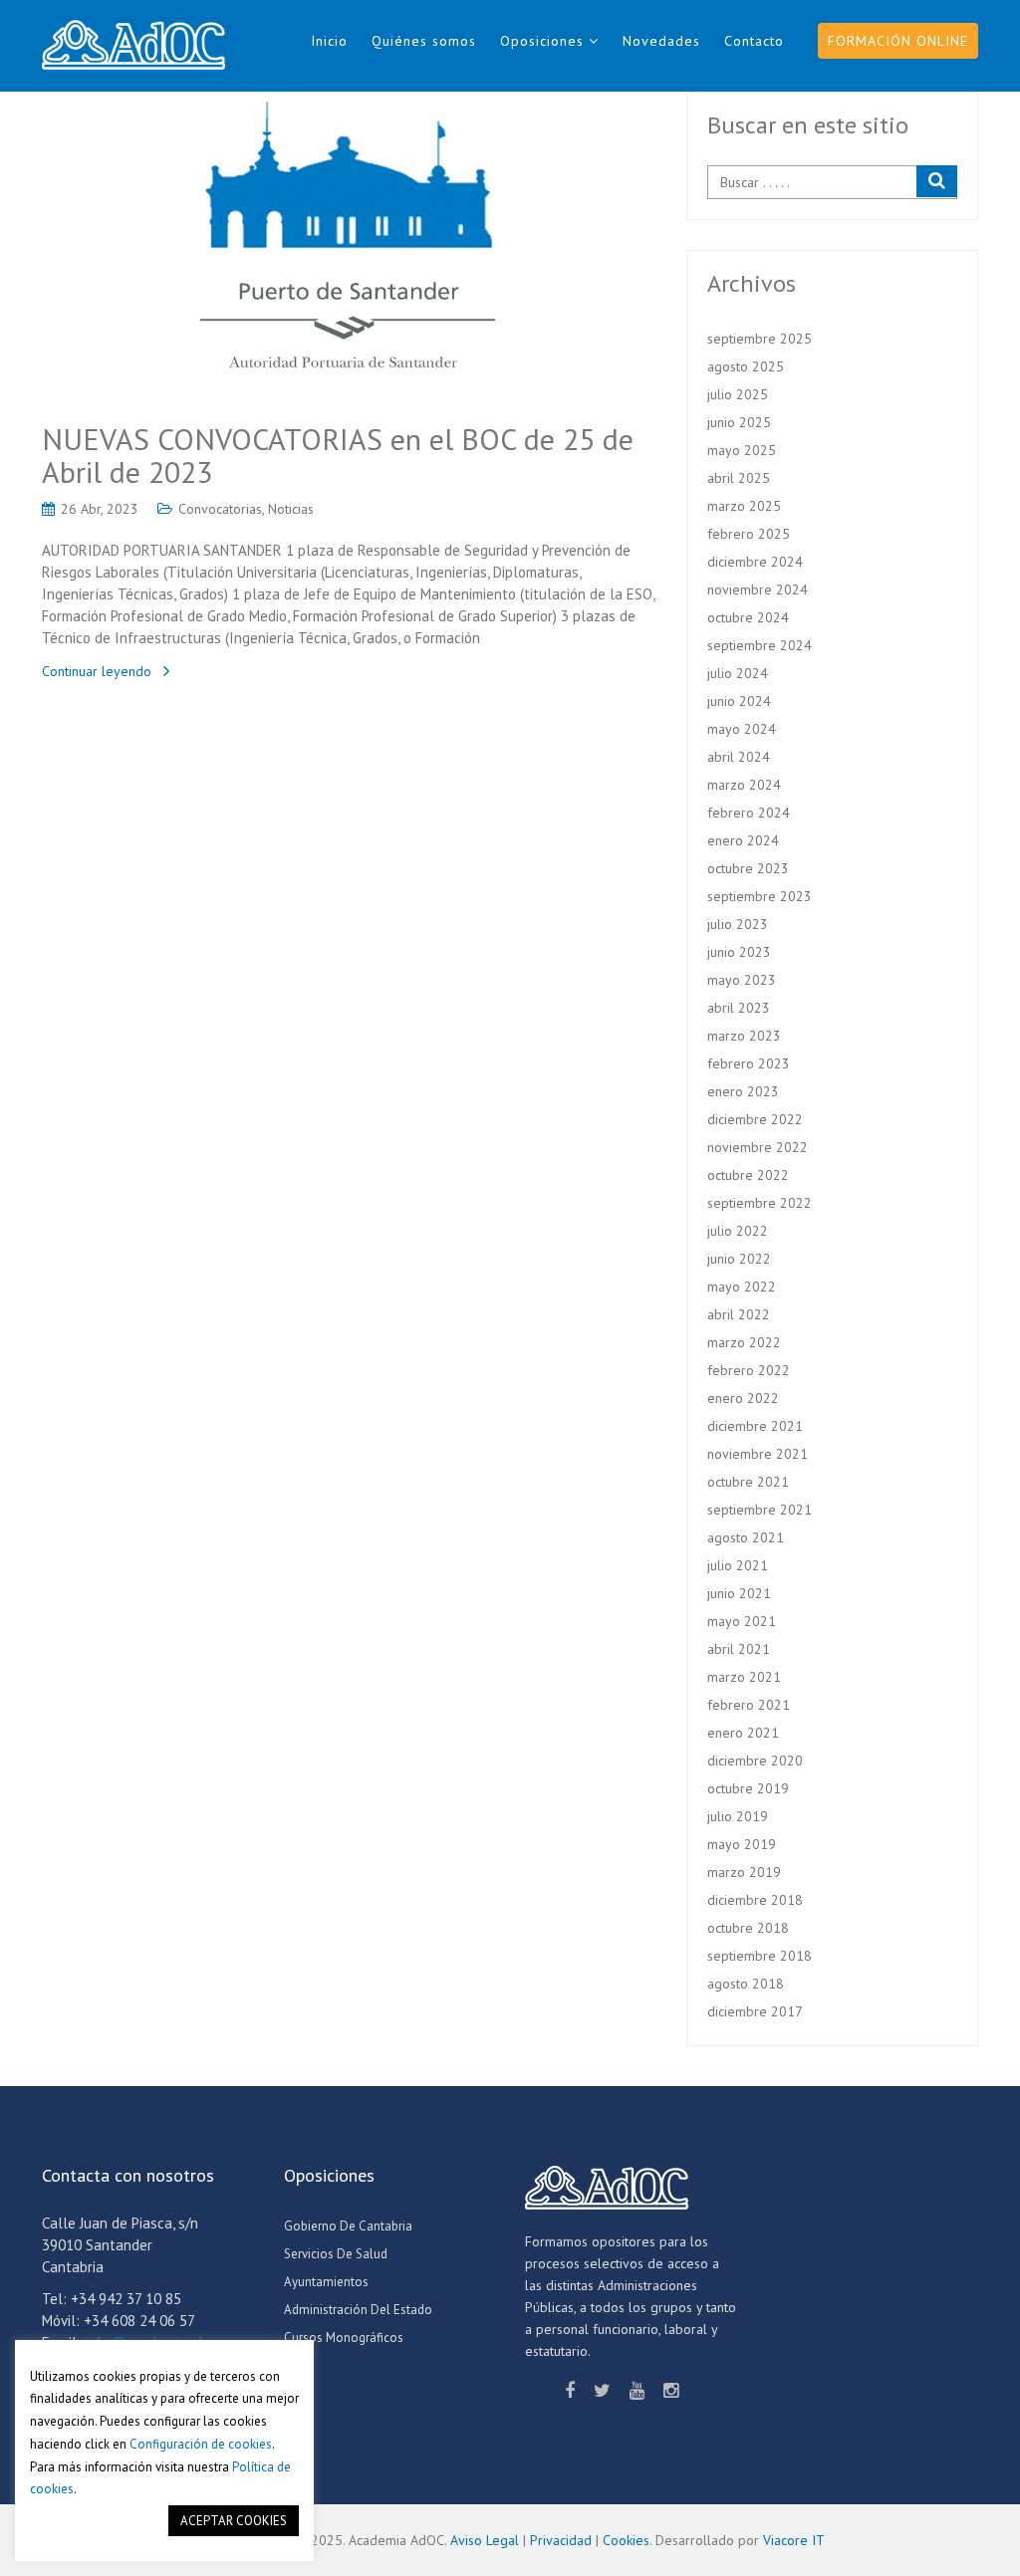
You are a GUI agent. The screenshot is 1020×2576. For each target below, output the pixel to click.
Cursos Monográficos (344, 2338)
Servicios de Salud (336, 2254)
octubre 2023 (748, 868)
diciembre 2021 (755, 1426)
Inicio (329, 41)
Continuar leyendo (97, 671)
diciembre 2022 (755, 1119)
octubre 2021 (748, 1482)
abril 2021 (739, 1649)
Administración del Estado (358, 2310)
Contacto (754, 41)
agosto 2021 (746, 1537)
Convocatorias (220, 509)
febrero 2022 (749, 1370)
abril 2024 (739, 757)
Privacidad (561, 2540)
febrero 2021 (749, 1705)
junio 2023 (739, 952)
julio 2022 (738, 1231)
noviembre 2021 (758, 1454)
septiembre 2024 (760, 645)
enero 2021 (743, 1733)
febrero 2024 (749, 813)
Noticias (291, 509)
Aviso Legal (485, 2540)
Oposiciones (542, 41)
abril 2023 (739, 1008)
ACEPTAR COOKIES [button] (234, 2521)
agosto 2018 (746, 1984)
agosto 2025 (746, 366)
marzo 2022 (744, 1342)
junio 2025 (739, 422)
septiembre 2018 (760, 1956)
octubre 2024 (748, 617)
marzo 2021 (744, 1677)
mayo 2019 (742, 1844)
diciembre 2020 (755, 1760)
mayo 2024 (742, 729)
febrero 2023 (749, 1063)
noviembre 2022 (758, 1147)
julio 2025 (738, 394)
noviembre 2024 (758, 589)
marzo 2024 (744, 785)
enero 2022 (743, 1398)
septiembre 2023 (760, 896)
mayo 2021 (742, 1621)
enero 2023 (743, 1091)
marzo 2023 (744, 1036)
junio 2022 (739, 1259)
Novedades (661, 41)
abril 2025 (739, 478)
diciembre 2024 (755, 562)
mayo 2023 (742, 980)
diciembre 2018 (755, 1900)
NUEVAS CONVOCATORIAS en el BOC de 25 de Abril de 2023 (338, 455)
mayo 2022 (742, 1287)
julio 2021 (738, 1565)
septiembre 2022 (760, 1203)
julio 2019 (738, 1816)
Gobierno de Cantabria (348, 2226)
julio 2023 (738, 924)
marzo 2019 (744, 1872)
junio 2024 (739, 701)
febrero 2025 (749, 534)
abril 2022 (739, 1314)
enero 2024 (743, 840)
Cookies (626, 2540)
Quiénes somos (424, 41)
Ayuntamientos (326, 2282)
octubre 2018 (748, 1928)
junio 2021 (739, 1593)
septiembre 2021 (760, 1510)
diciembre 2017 (755, 2011)
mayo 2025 (742, 450)
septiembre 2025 (760, 339)
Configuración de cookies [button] (201, 2444)
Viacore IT (794, 2540)
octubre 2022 (748, 1175)
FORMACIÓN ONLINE (898, 41)
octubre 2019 (748, 1788)
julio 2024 (738, 673)
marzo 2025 (744, 506)
